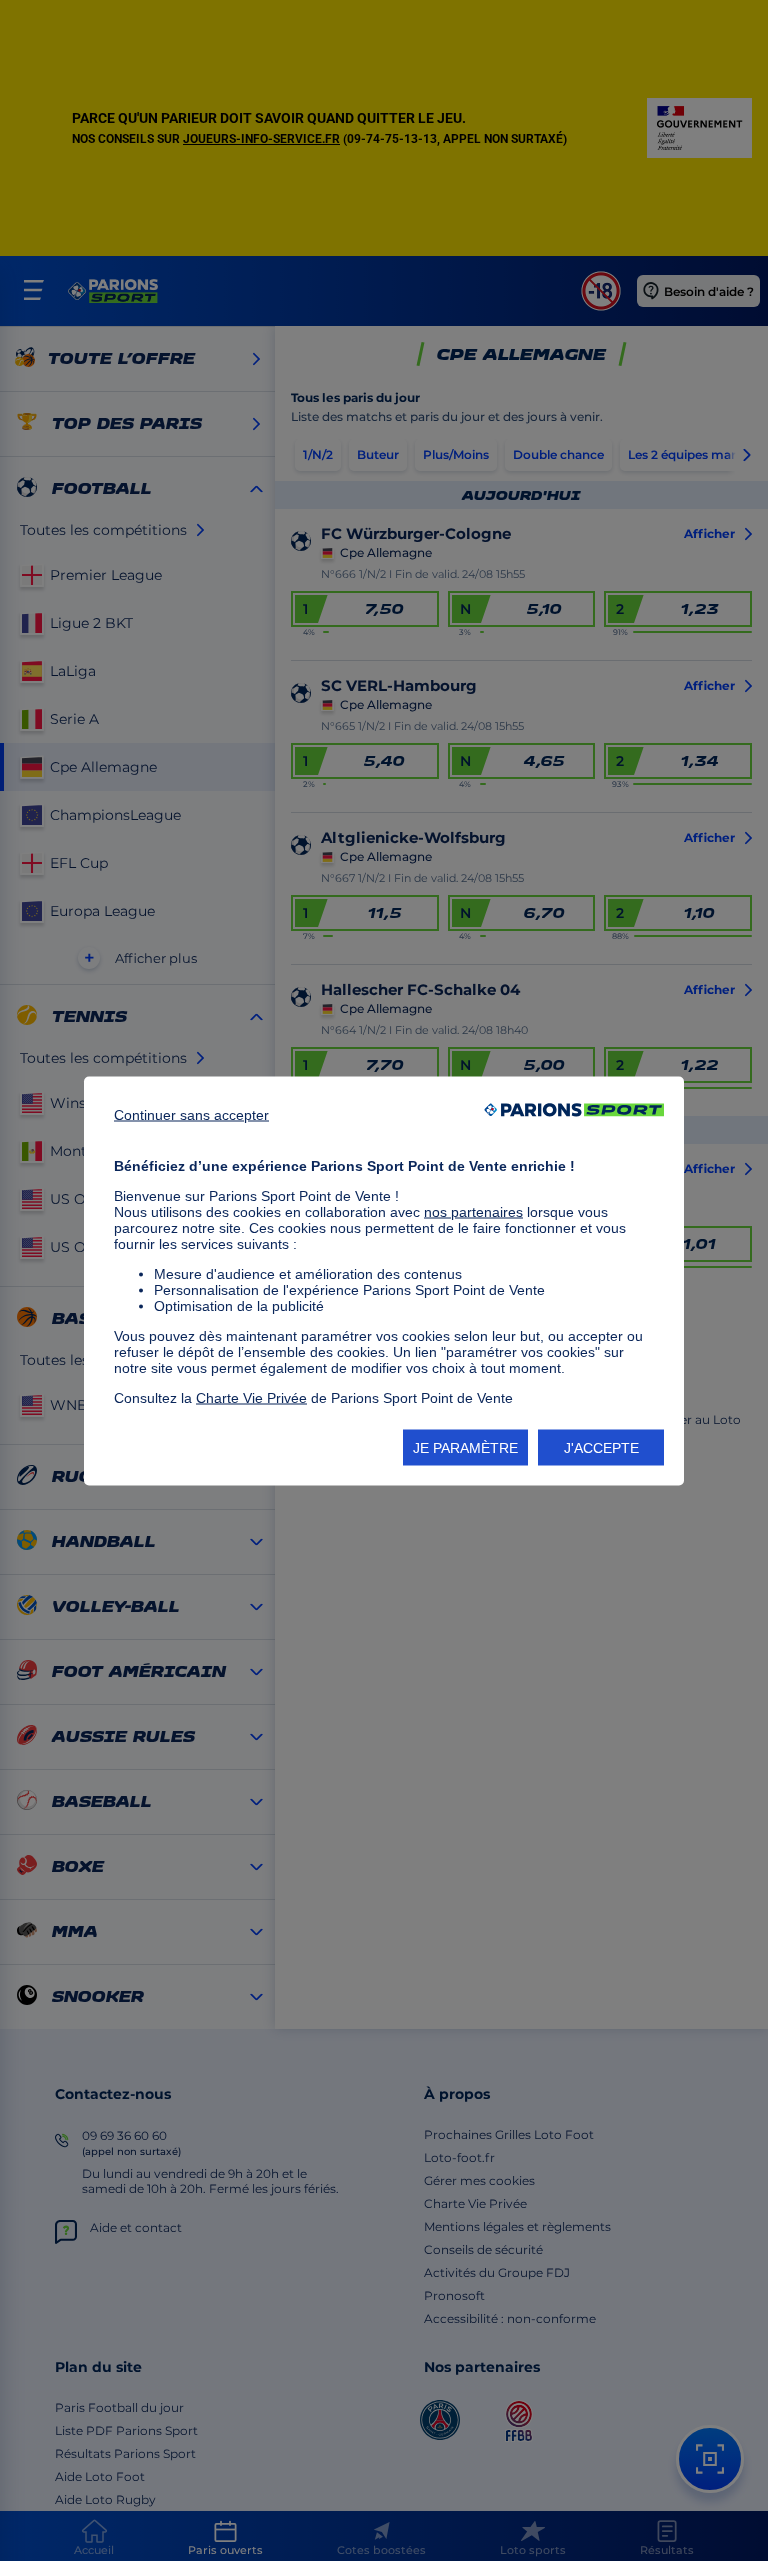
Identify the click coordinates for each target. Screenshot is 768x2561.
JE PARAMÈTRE (465, 1447)
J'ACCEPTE (601, 1447)
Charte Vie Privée (251, 1397)
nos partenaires (473, 1211)
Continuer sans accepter (191, 1114)
